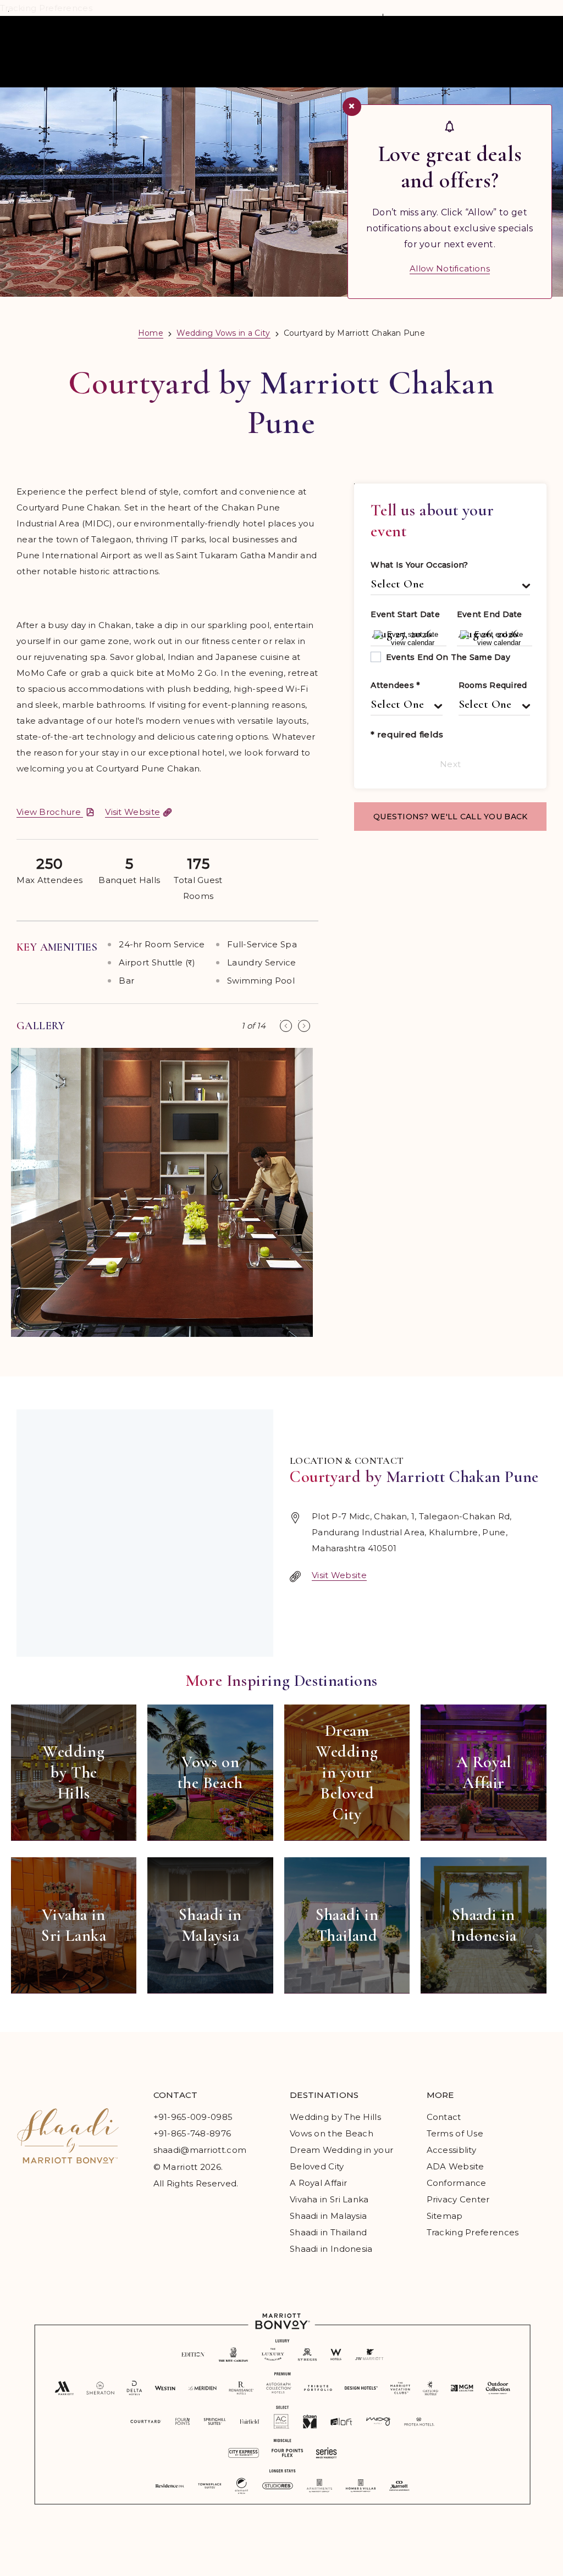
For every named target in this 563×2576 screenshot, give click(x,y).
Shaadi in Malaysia (328, 2216)
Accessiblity (452, 2150)
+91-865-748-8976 (192, 2133)
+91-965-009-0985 (193, 2117)
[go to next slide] (304, 1026)
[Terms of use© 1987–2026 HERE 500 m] (145, 1533)
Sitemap (445, 2216)
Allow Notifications (450, 268)
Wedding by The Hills (335, 2117)
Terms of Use (455, 2133)
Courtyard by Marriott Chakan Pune (281, 403)
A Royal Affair (318, 2183)
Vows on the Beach (332, 2133)
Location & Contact (347, 1461)
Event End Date (490, 614)
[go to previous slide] (286, 1026)
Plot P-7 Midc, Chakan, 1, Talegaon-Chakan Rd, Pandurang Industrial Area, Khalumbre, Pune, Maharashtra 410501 (412, 1532)
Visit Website (339, 1575)
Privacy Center (458, 2199)
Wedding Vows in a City (223, 333)
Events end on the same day (448, 657)
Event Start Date (405, 614)
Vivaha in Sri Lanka (329, 2199)
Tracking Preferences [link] (473, 2232)
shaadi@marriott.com (200, 2150)
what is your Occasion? (419, 565)
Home (151, 333)
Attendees (395, 685)
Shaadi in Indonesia (331, 2249)
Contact (444, 2117)
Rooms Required (493, 685)
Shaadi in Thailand (328, 2232)
